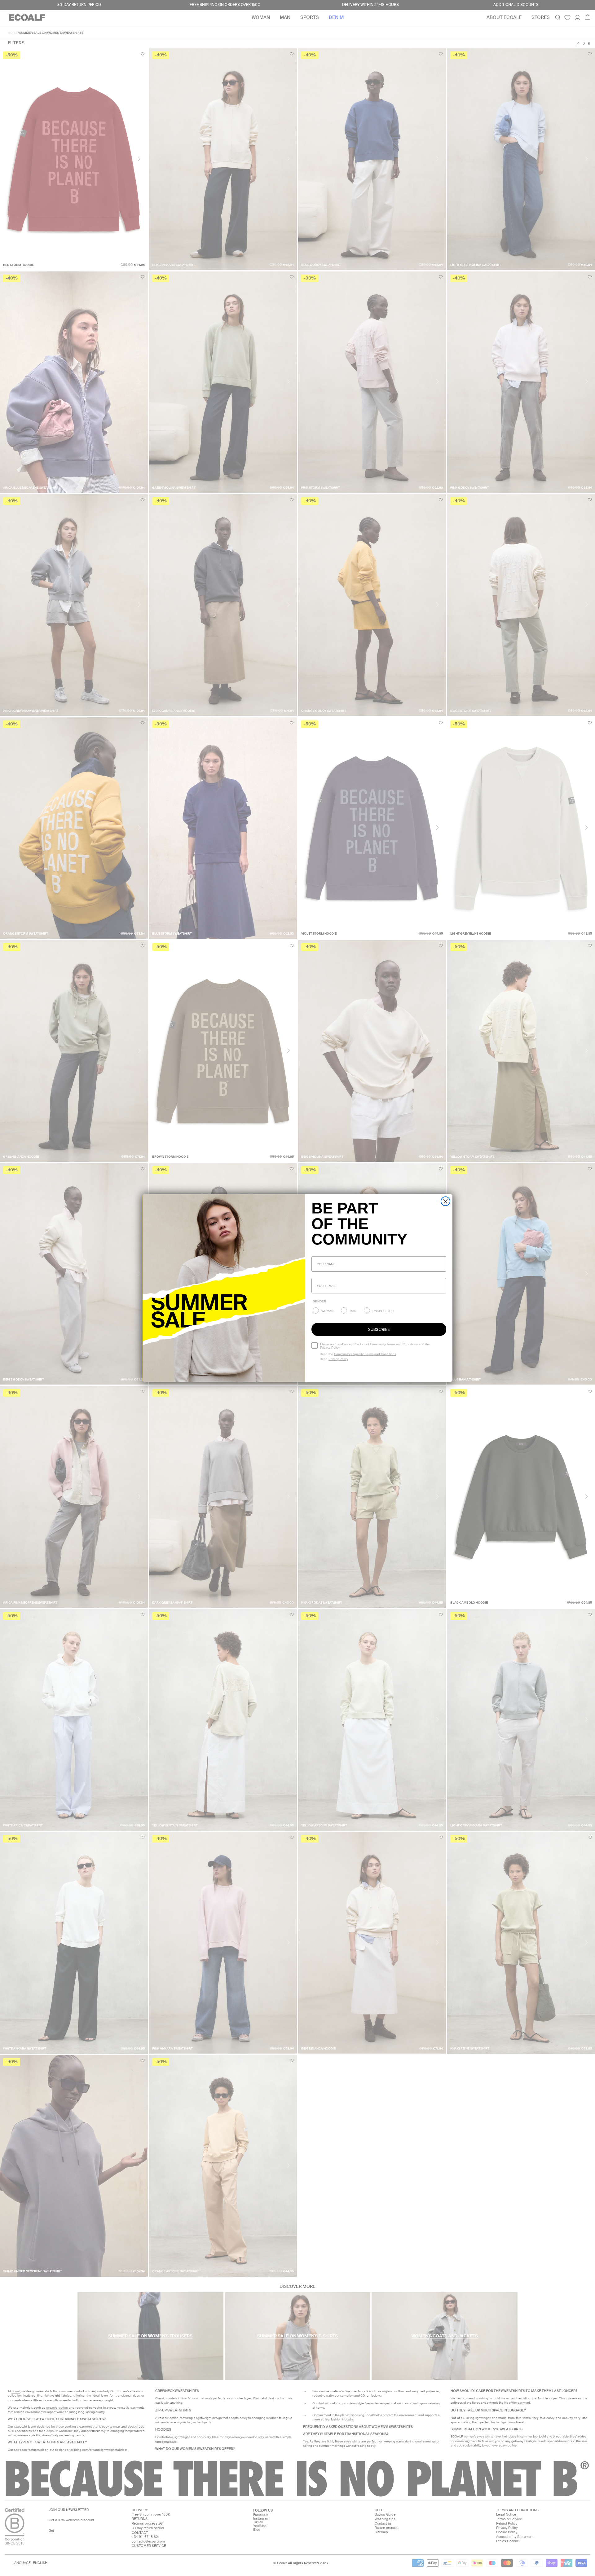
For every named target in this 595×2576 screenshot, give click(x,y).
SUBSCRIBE (379, 1329)
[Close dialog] (445, 1201)
